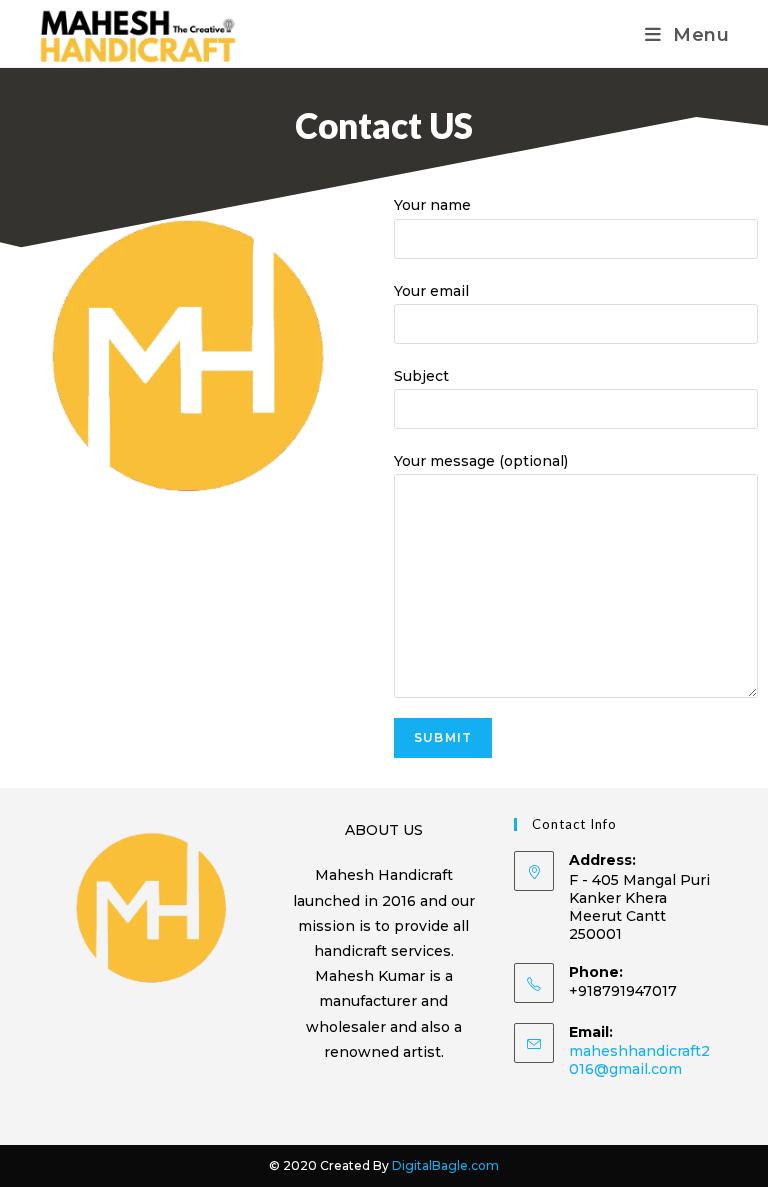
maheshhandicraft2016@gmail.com (639, 1060)
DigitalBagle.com (445, 1165)
